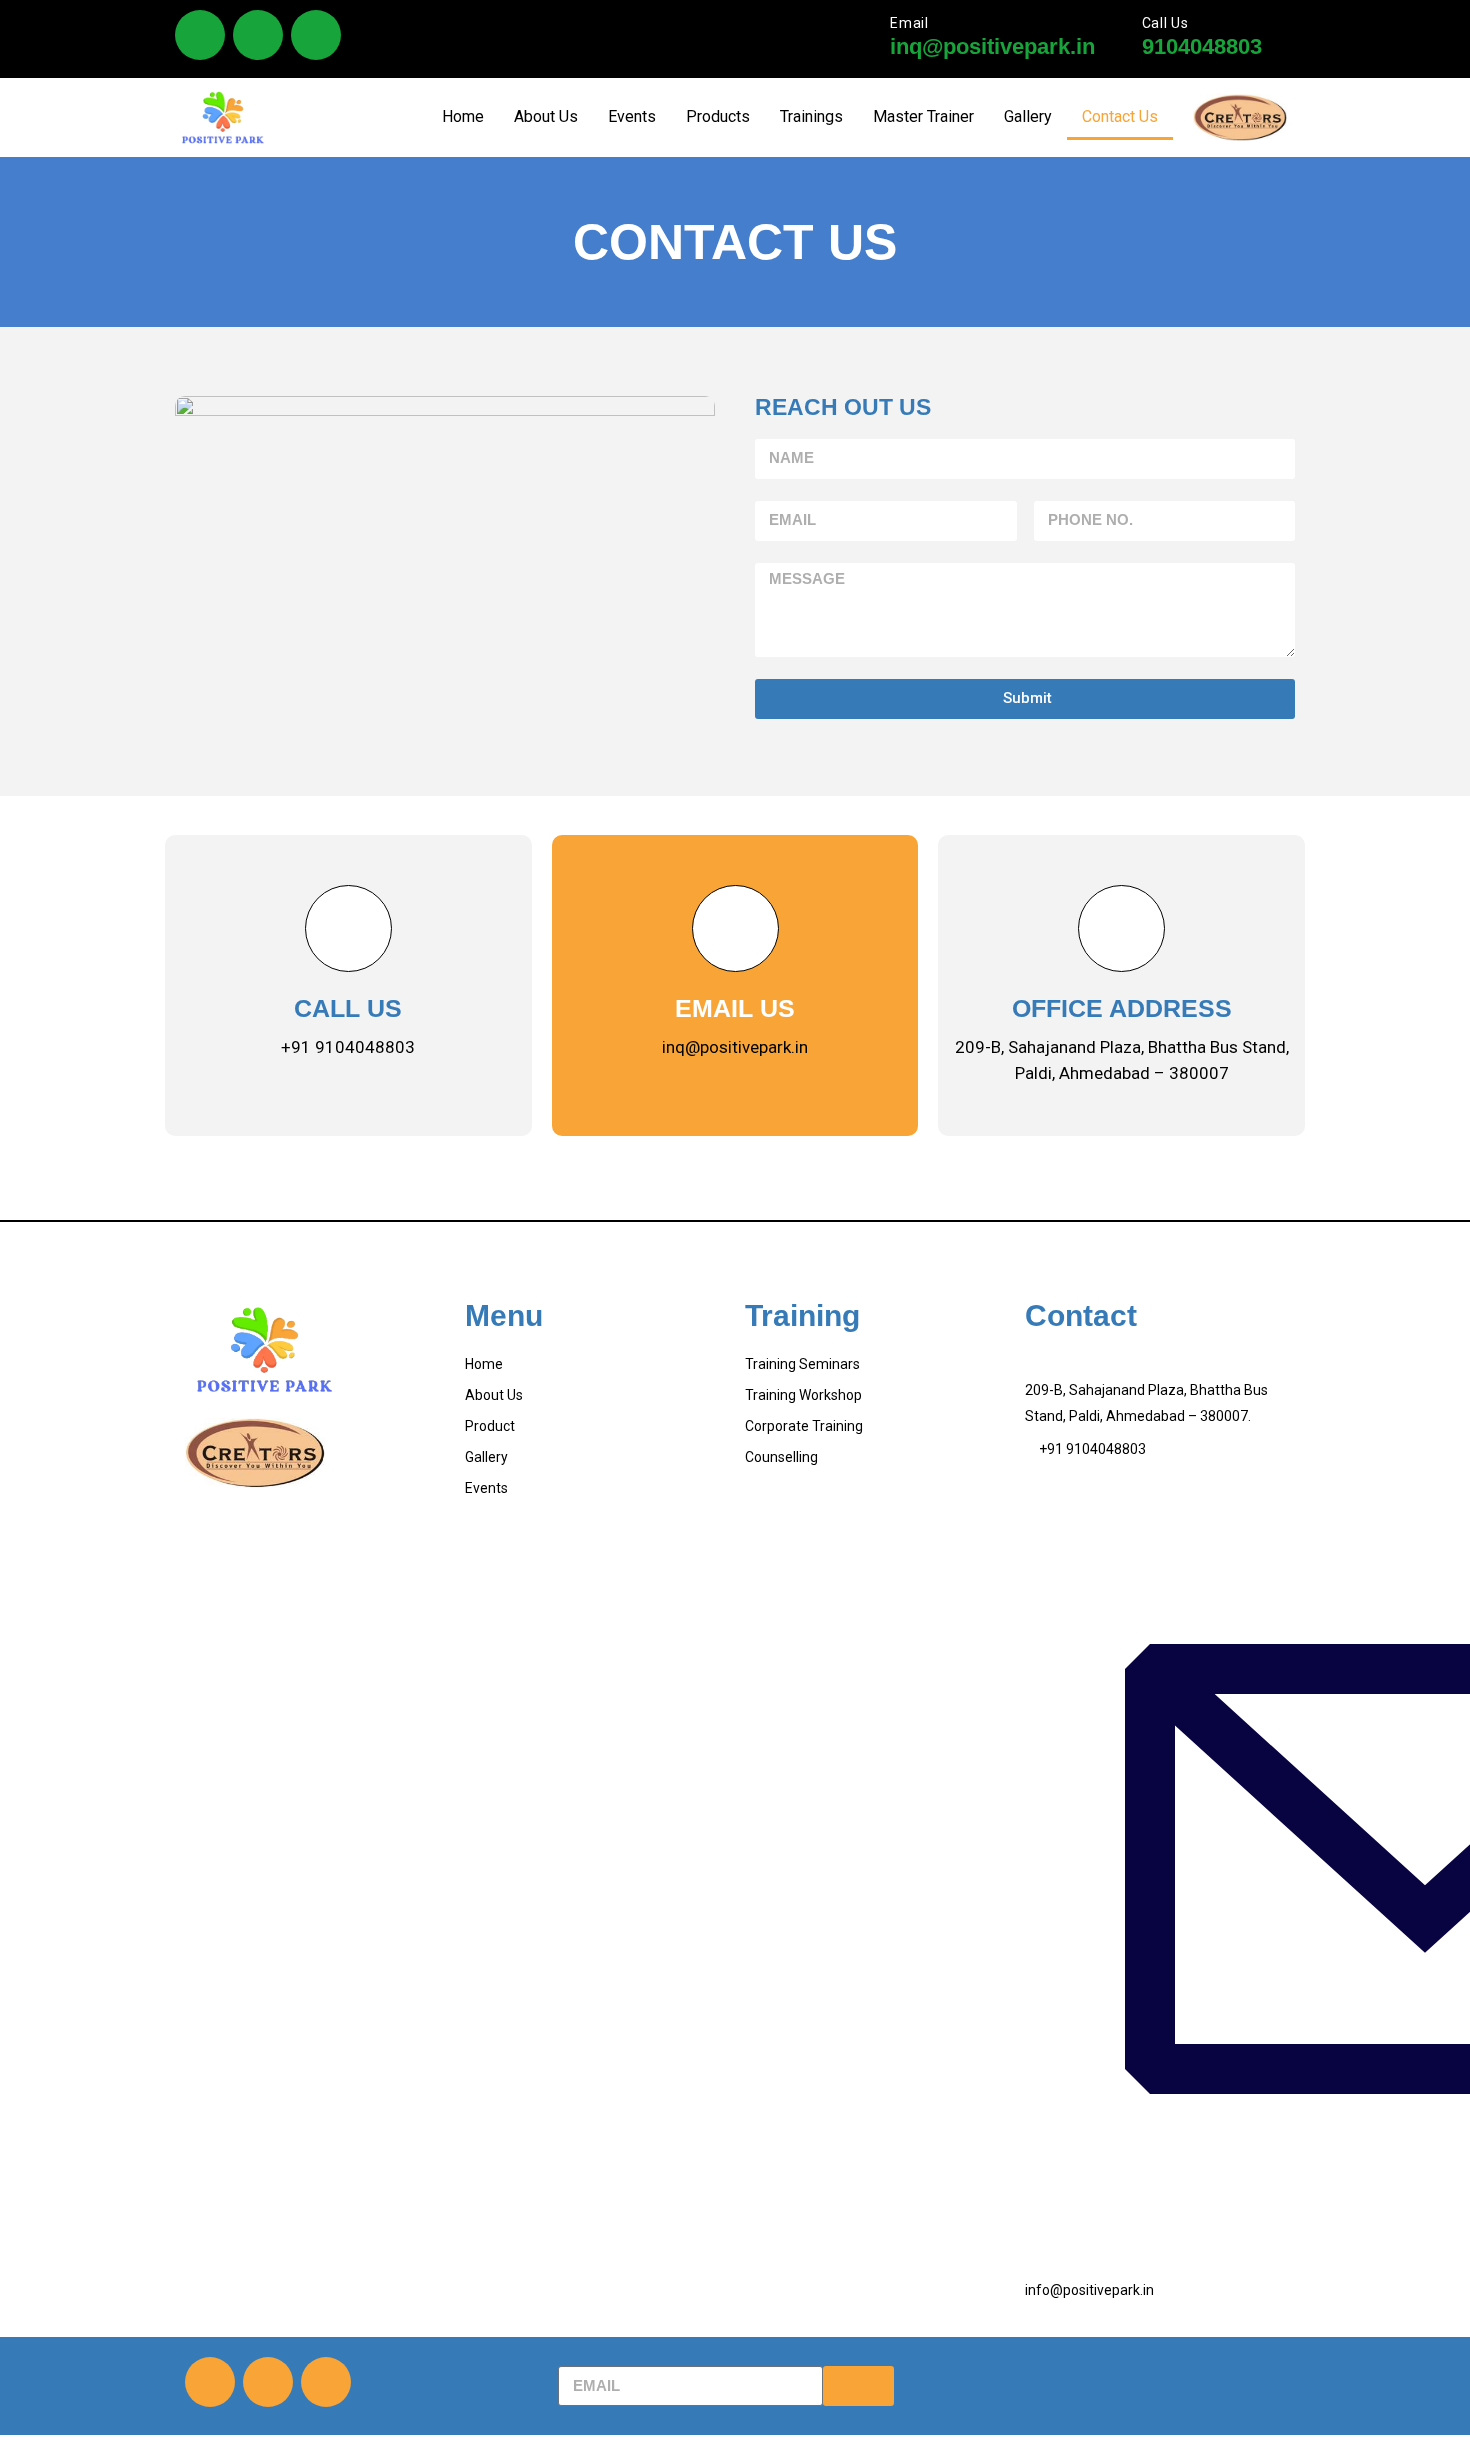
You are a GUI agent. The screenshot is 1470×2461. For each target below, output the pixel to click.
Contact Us (1120, 116)
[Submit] (858, 2386)
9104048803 (1202, 46)
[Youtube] (316, 35)
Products (718, 116)
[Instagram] (258, 35)
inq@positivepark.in (992, 46)
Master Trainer (923, 116)
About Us (546, 116)
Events (632, 116)
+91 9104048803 (1092, 1449)
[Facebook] (200, 35)
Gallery (1028, 116)
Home (463, 116)
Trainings (811, 116)
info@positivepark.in (1089, 2290)
